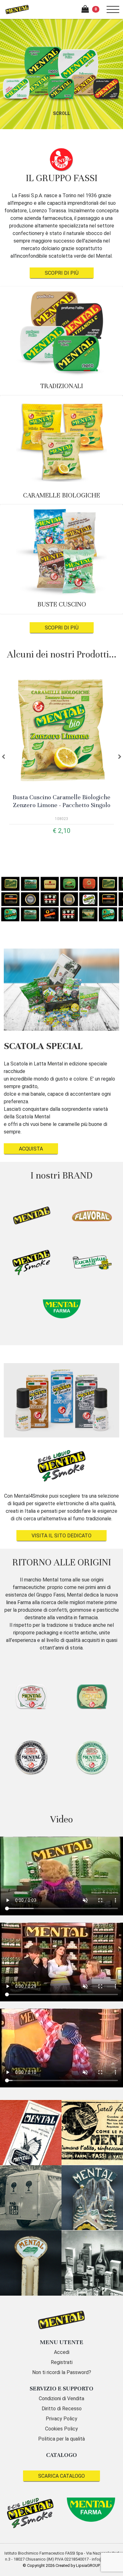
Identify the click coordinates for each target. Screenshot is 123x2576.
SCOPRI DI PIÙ (62, 273)
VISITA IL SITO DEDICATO (61, 1536)
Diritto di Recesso (62, 2409)
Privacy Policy (61, 2419)
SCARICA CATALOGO (61, 2476)
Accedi (62, 2352)
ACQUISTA (31, 1149)
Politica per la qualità (61, 2439)
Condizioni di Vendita (61, 2398)
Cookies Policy (61, 2429)
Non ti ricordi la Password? (62, 2372)
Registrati (62, 2362)
